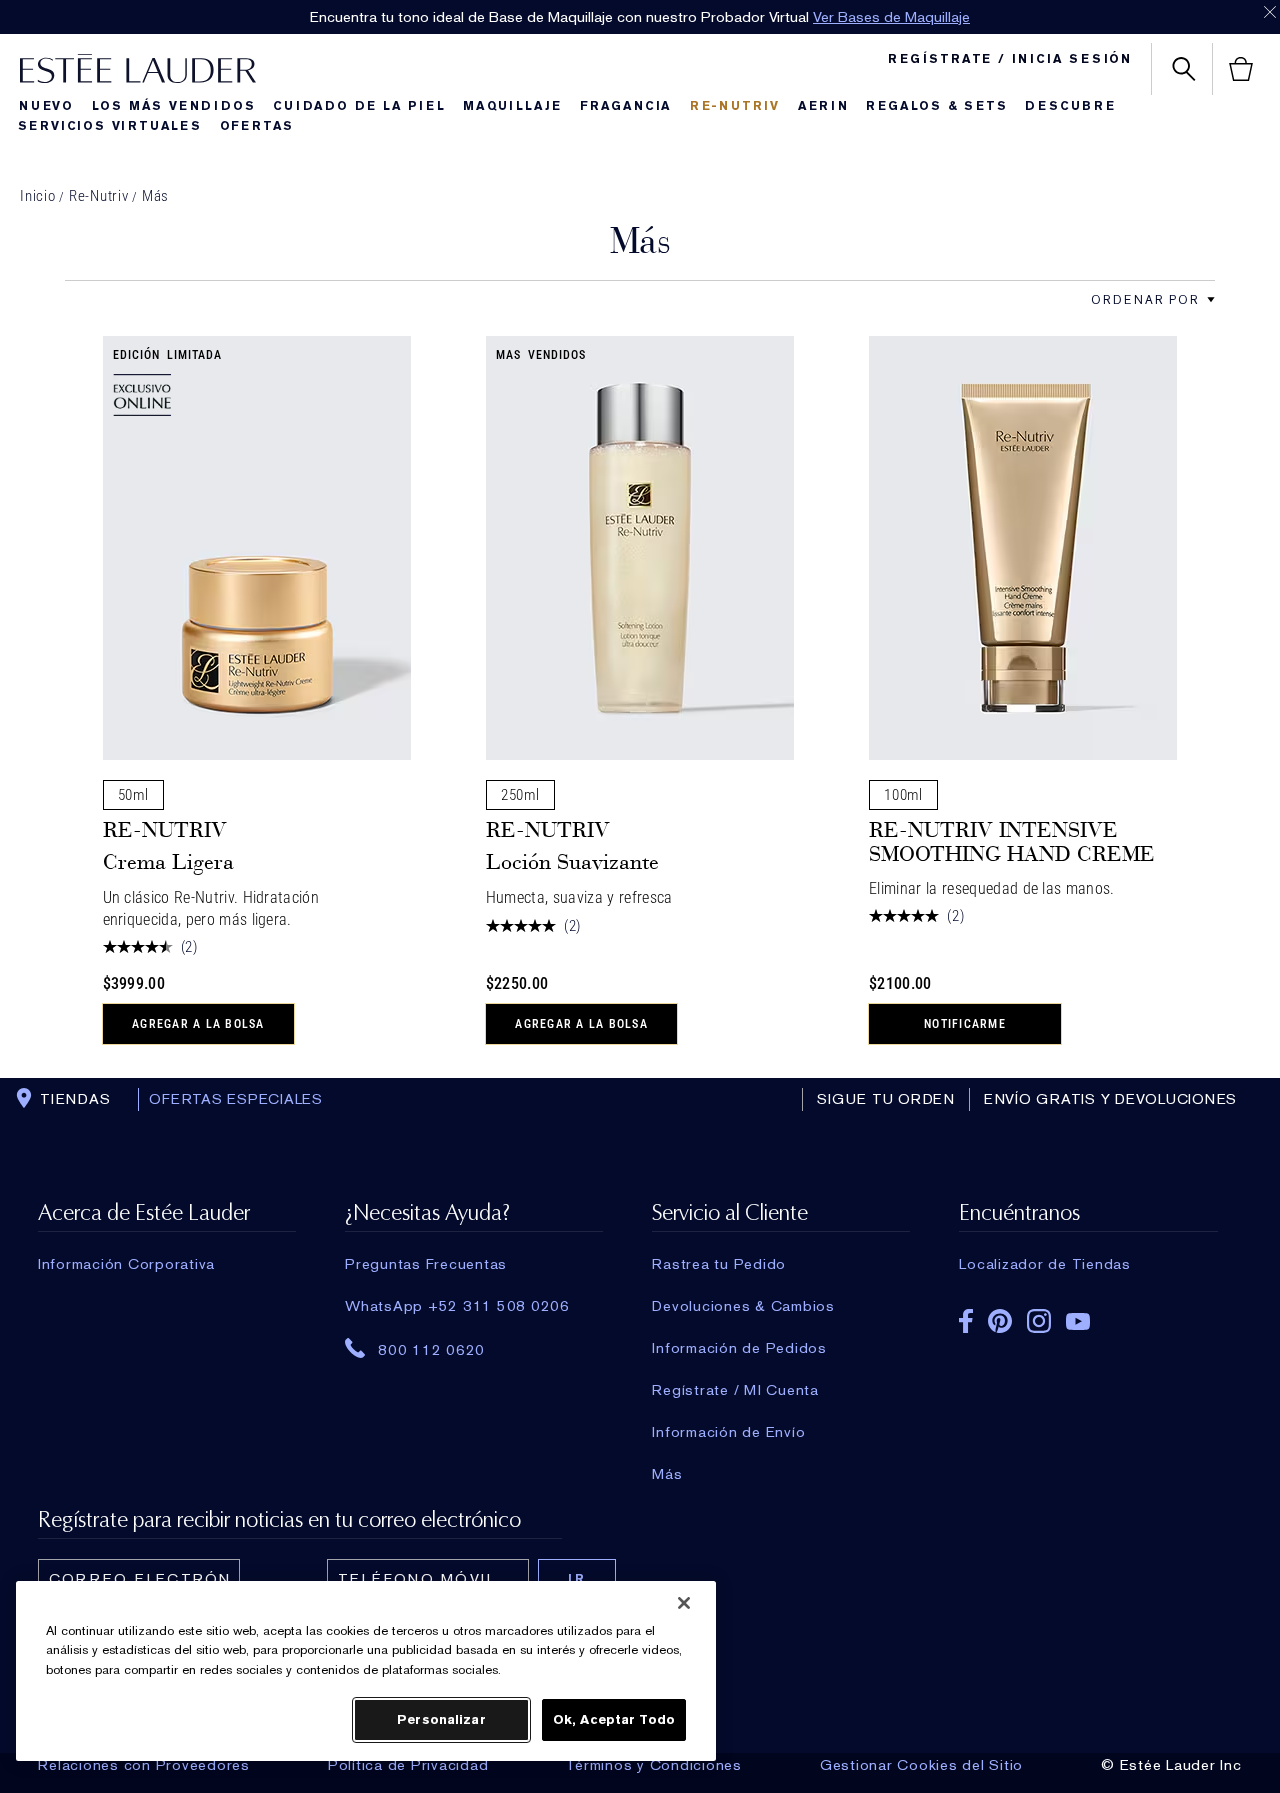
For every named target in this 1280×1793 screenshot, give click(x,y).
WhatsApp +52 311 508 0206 (457, 1306)
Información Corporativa (126, 1264)
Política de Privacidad (408, 1765)
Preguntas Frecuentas (426, 1264)
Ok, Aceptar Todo (614, 1719)
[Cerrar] (684, 1603)
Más (155, 196)
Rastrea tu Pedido (719, 1264)
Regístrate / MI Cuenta (735, 1390)
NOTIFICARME (965, 1024)
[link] (257, 548)
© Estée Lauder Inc (1171, 1765)
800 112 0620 (431, 1349)
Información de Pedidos (739, 1348)
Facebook (966, 1321)
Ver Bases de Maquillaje (891, 17)
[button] (1211, 300)
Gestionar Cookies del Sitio (921, 1765)
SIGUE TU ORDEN (886, 1099)
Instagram (1039, 1321)
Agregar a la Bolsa (198, 1024)
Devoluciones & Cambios (743, 1306)
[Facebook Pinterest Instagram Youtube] (1088, 1314)
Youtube (1078, 1321)
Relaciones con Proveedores (144, 1765)
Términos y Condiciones (654, 1765)
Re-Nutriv (99, 196)
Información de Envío (728, 1432)
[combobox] (1145, 299)
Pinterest (1000, 1321)
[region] (366, 1671)
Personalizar (441, 1719)
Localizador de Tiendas (1045, 1264)
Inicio (38, 196)
